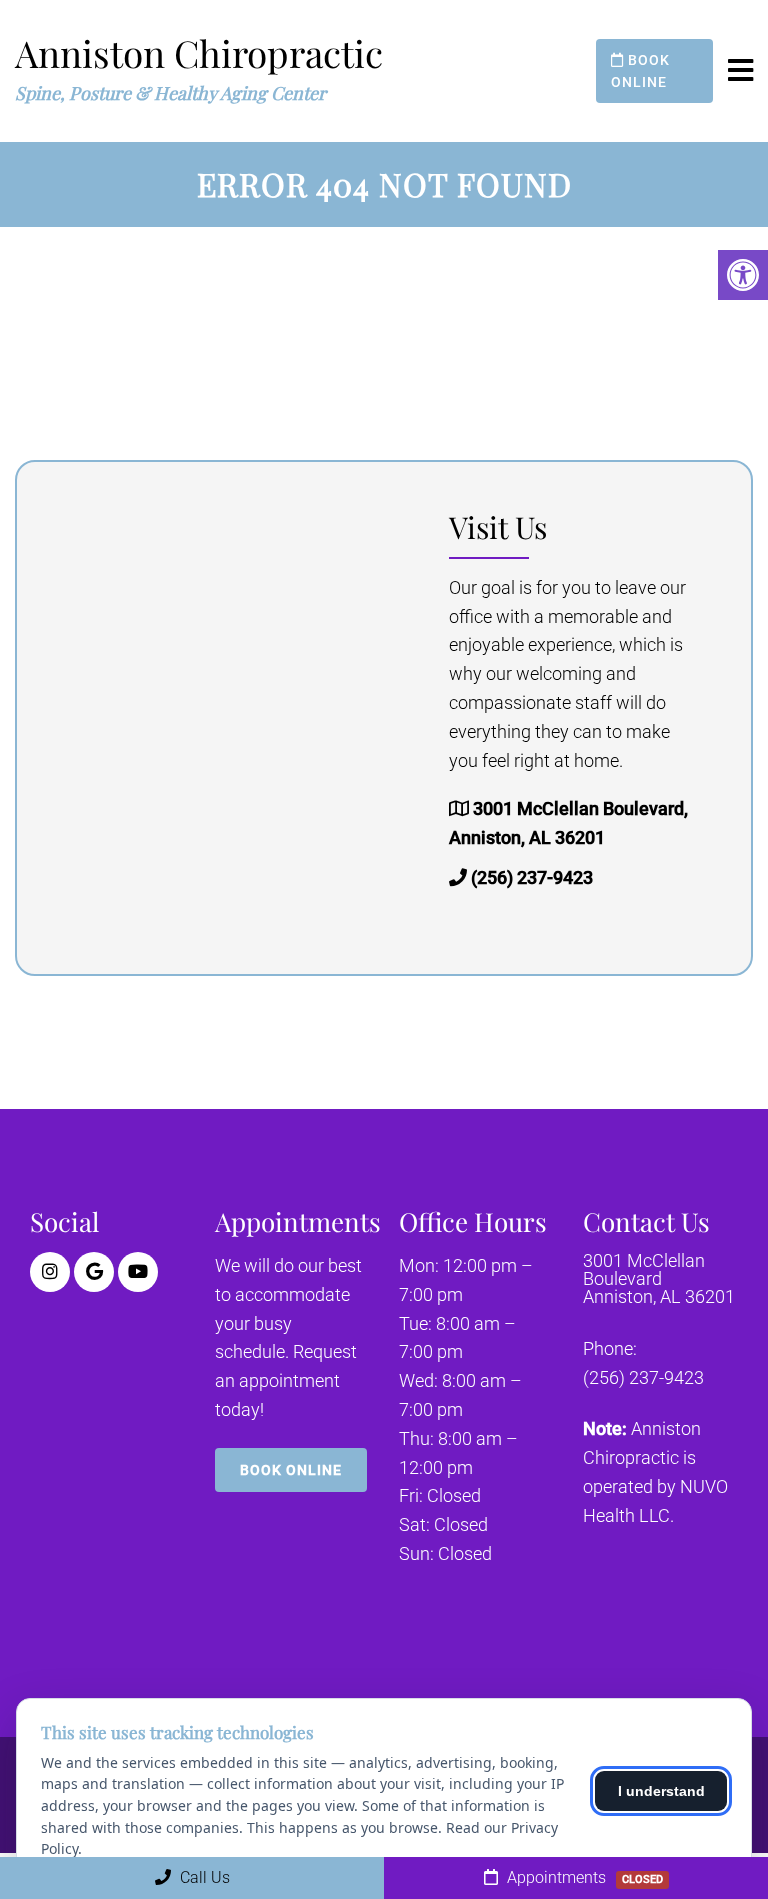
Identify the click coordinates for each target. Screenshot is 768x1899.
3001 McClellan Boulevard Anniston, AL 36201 (659, 1279)
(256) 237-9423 (532, 877)
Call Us (203, 1877)
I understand (661, 1791)
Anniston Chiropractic (199, 52)
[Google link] (94, 1272)
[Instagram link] (50, 1272)
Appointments (583, 1877)
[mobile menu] (740, 71)
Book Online (640, 71)
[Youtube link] (138, 1272)
